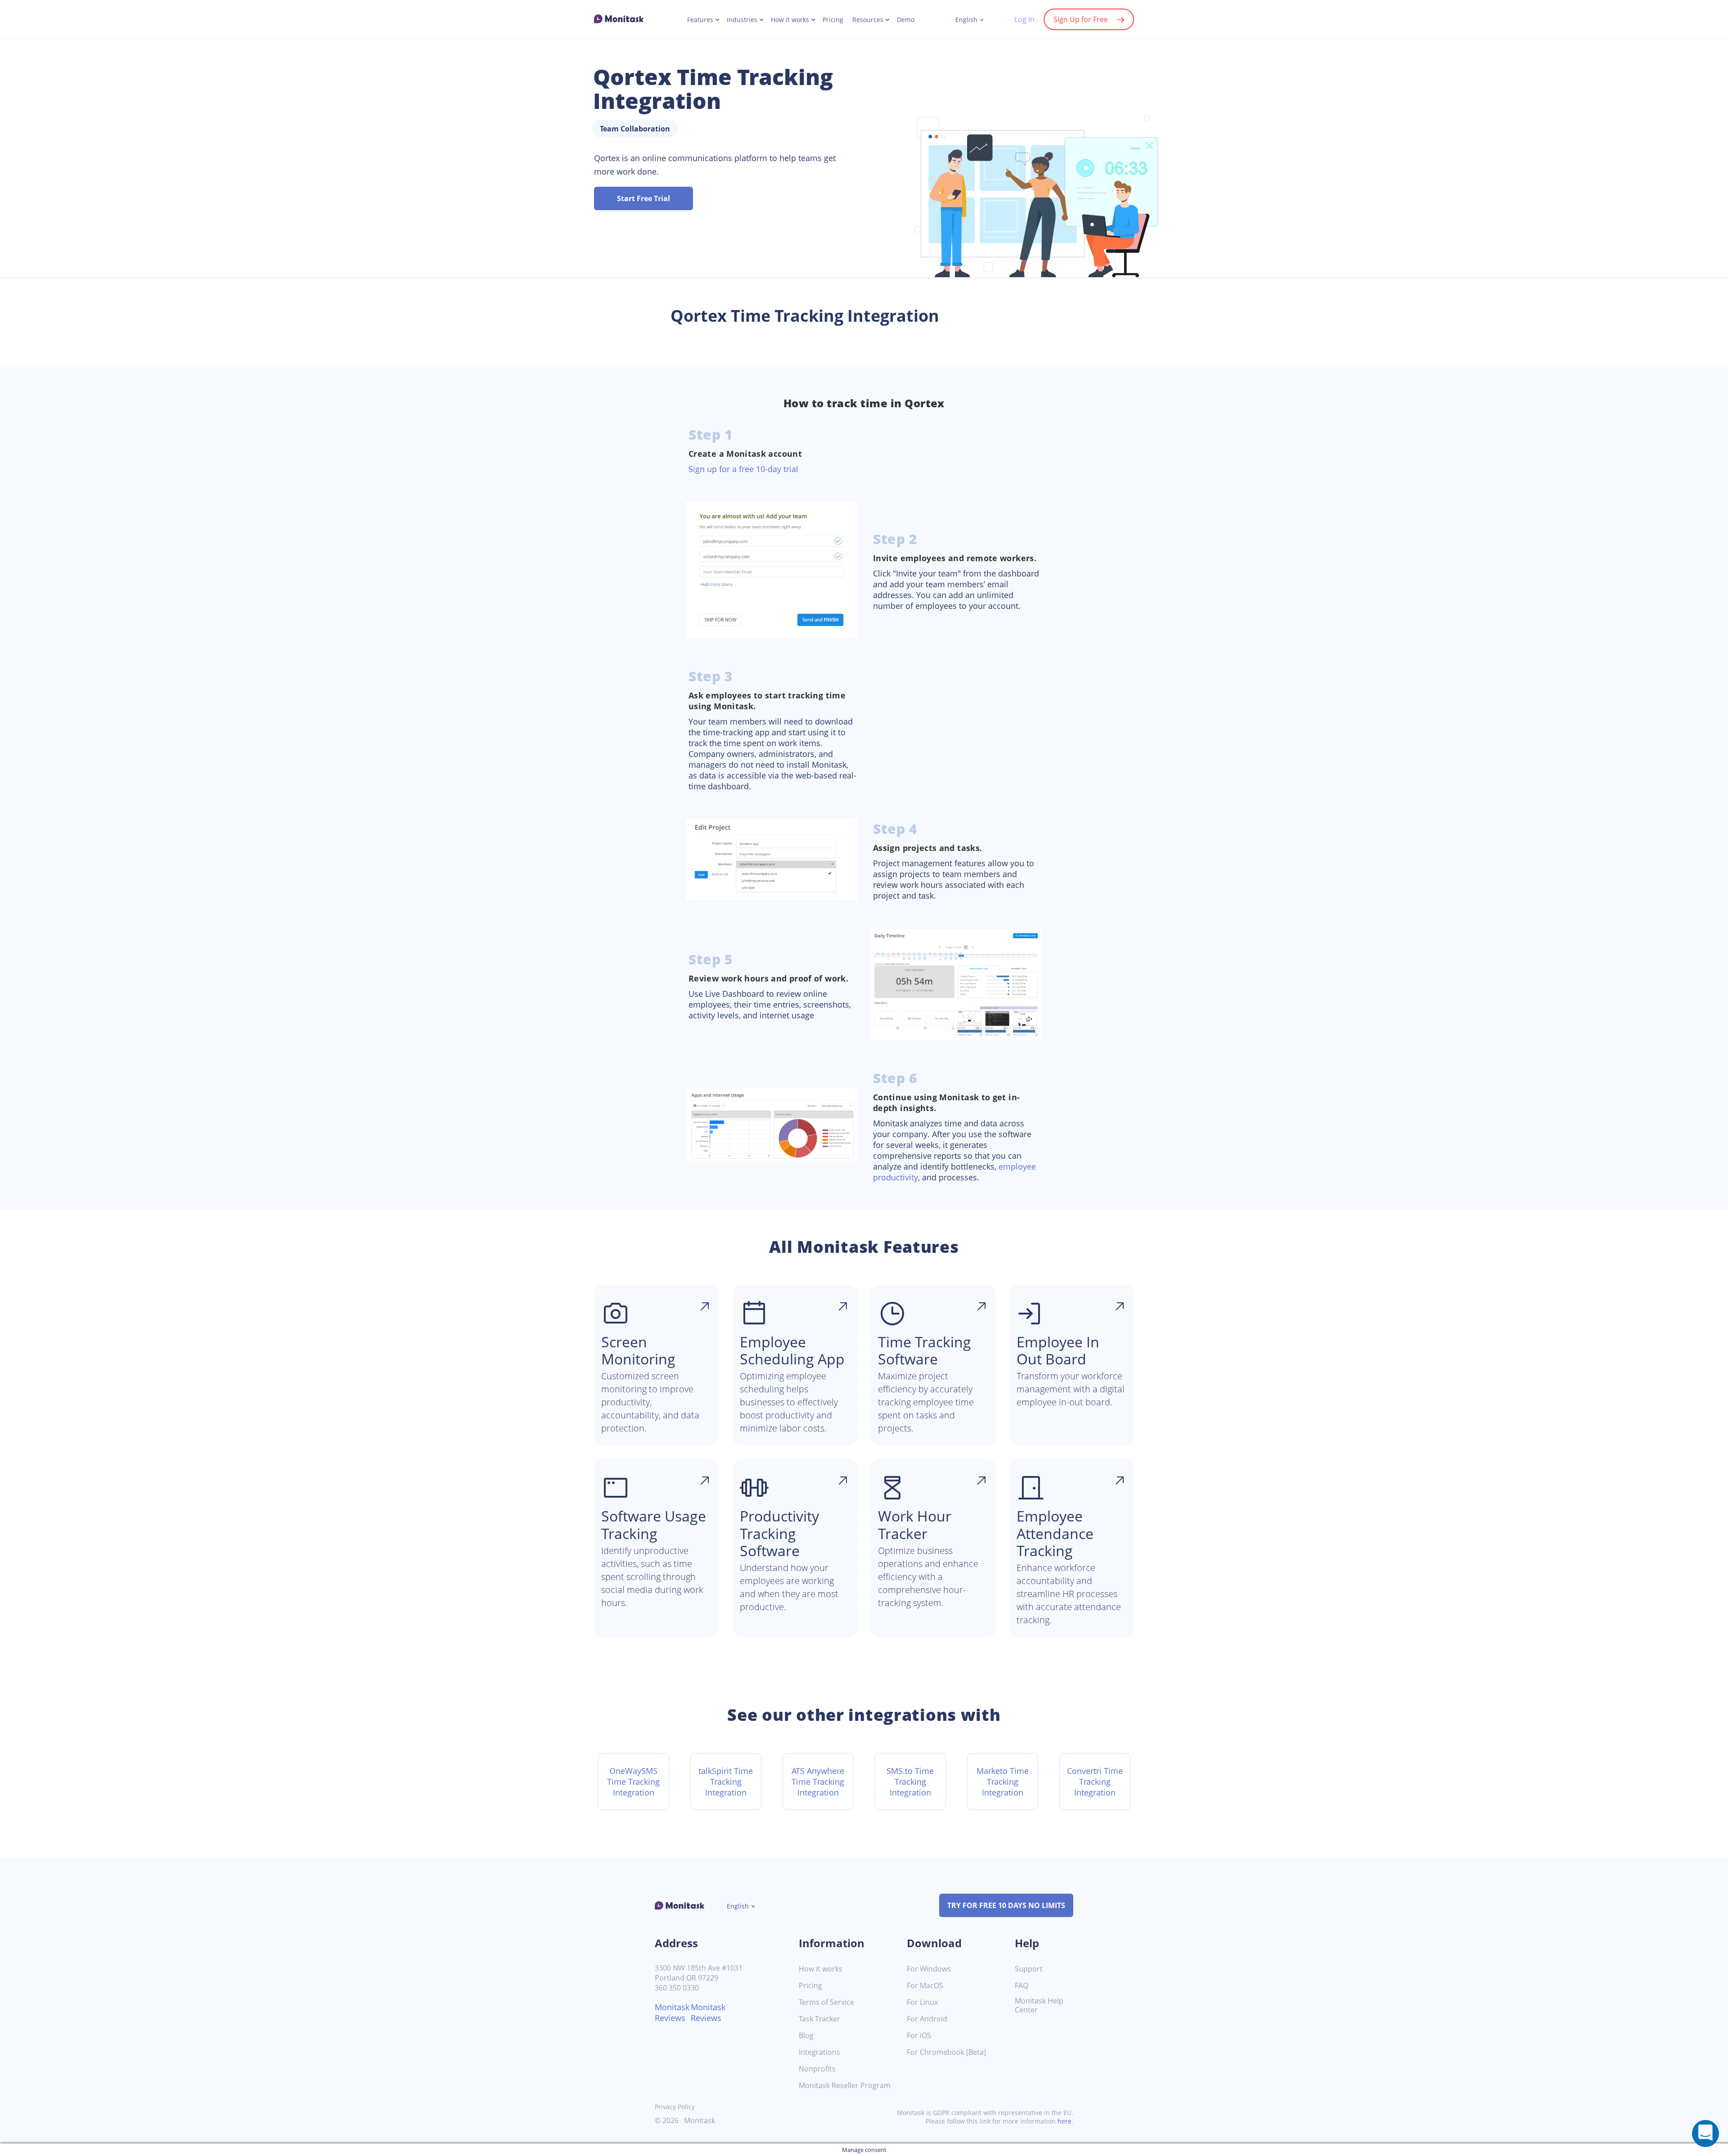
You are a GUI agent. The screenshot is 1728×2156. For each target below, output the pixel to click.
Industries (742, 20)
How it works (790, 20)
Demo (906, 20)
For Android (927, 2019)
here (1064, 2121)
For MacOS (925, 1986)
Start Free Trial (643, 198)
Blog (806, 2036)
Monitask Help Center (1039, 2006)
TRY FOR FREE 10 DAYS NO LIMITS (1006, 1905)
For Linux (922, 2002)
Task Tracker (819, 2019)
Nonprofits (817, 2069)
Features (700, 20)
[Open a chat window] (1705, 2133)
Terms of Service (826, 2002)
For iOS (919, 2036)
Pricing (833, 20)
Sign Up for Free (1081, 19)
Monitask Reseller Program (845, 2086)
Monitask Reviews (672, 2012)
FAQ (1021, 1986)
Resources (868, 20)
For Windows (929, 1969)
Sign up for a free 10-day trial (743, 469)
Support (1029, 1969)
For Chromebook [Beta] (946, 2052)
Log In (1024, 19)
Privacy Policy (675, 2107)
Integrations (819, 2052)
